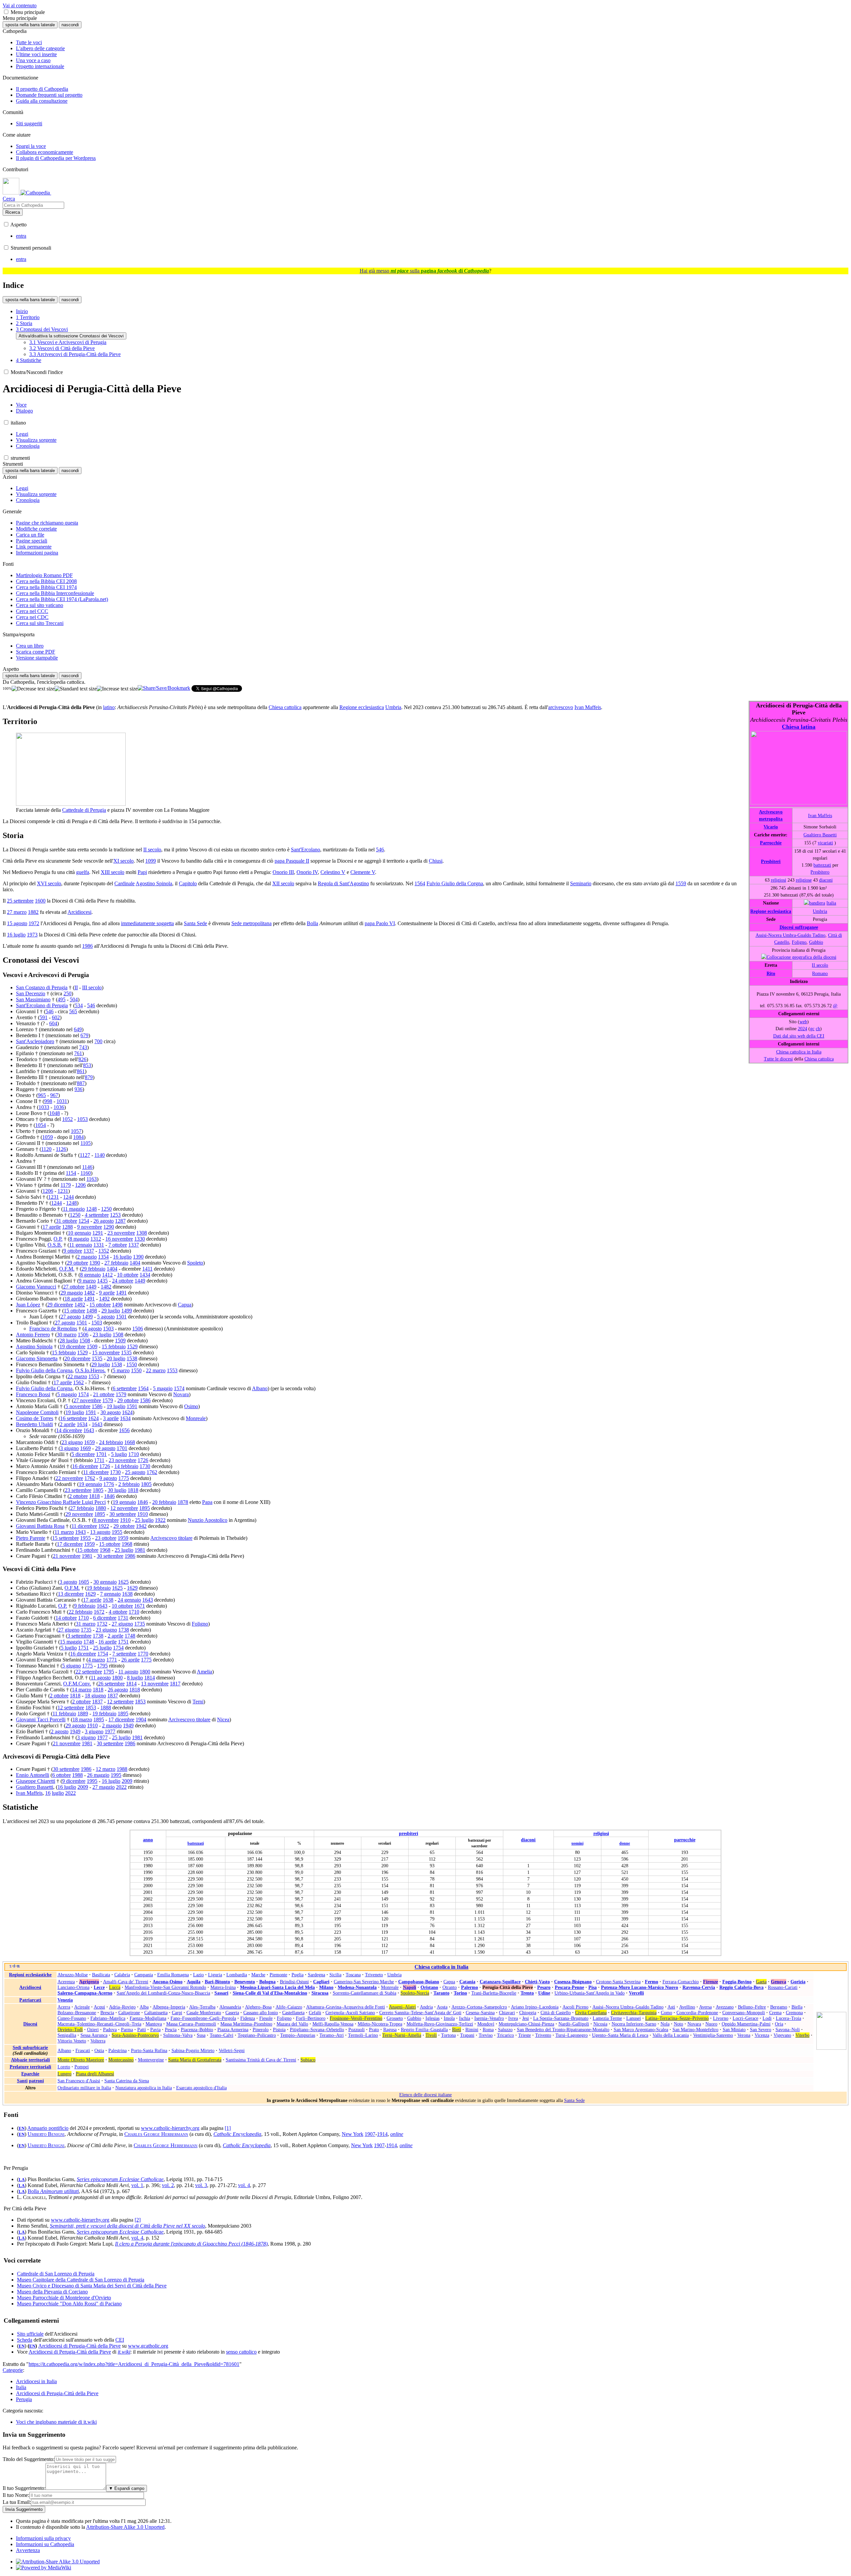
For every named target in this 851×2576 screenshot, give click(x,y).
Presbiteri (771, 861)
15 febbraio (114, 1347)
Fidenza (248, 2018)
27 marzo (17, 912)
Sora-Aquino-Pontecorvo (135, 2035)
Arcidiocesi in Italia (36, 2381)
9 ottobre (73, 1251)
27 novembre (87, 1400)
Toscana (353, 1975)
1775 (124, 1478)
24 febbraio (111, 1442)
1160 (86, 1173)
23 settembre (78, 1490)
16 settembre (73, 1418)
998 (48, 1101)
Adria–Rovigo (122, 2007)
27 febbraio (116, 1263)
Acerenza (66, 1982)
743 (83, 1047)
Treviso (486, 2035)
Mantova (154, 2024)
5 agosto (106, 1317)
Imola (449, 2018)
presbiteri (409, 1833)
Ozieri (93, 2029)
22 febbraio (80, 1612)
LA (22, 2180)
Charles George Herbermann (156, 2134)
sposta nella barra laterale (30, 25)
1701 (122, 1448)
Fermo (652, 1982)
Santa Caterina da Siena (127, 2081)
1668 (130, 1442)
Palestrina (118, 2050)
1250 (106, 1209)
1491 (121, 1293)
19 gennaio (90, 1484)
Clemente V (363, 872)
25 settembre (20, 901)
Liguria (215, 1975)
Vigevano (782, 2035)
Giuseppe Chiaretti (36, 1781)
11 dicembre (96, 1472)
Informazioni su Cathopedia (45, 2544)
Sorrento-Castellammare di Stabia (365, 1993)
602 (56, 1017)
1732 (102, 1624)
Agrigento (89, 1982)
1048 (55, 1113)
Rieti (457, 2029)
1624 (127, 1412)
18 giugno (95, 1696)
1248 (71, 1203)
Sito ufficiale (30, 2334)
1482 (106, 1287)
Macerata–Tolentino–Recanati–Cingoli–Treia (99, 2024)
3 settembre (79, 1636)
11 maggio (74, 1209)
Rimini (472, 2029)
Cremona (794, 2013)
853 (87, 1065)
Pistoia (279, 2029)
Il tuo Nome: (16, 2495)
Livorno (721, 2018)
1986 (87, 946)
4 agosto (93, 1329)
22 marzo (156, 1370)
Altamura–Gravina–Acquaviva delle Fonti (346, 2007)
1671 (140, 1606)
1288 (67, 1227)
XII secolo (283, 883)
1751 (123, 1642)
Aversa (705, 2007)
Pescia (171, 2029)
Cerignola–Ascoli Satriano (350, 2013)
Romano (820, 973)
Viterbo (802, 2035)
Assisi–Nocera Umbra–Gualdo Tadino (628, 2007)
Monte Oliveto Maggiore (81, 2060)
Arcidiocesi (79, 912)
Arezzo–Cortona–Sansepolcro (479, 2007)
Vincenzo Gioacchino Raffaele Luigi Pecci (61, 1502)
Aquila (194, 1982)
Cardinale (124, 883)
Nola (665, 2024)
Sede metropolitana (251, 923)
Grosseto (395, 2018)
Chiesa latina (799, 727)
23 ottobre (106, 1538)
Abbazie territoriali (30, 2060)
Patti (142, 2029)
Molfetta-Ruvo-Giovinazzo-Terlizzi (440, 2024)
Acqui (99, 2007)
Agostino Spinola (154, 883)
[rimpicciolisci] (33, 689)
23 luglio (102, 1335)
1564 (420, 883)
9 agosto (108, 1478)
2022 (121, 1787)
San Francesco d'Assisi (79, 2081)
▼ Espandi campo (126, 2488)
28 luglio (69, 1341)
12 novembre (124, 1508)
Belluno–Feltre (752, 2007)
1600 (40, 901)
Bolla (312, 923)
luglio (58, 1793)
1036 (59, 1107)
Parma (127, 2029)
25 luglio (144, 1520)
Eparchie (30, 2074)
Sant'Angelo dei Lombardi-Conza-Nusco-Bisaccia (163, 1993)
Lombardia (237, 1975)
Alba (144, 2007)
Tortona (448, 2035)
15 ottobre (100, 1305)
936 (78, 1089)
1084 (78, 1137)
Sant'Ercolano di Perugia (42, 1005)
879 (89, 1077)
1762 (152, 1472)
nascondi (70, 25)
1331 (99, 1245)
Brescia (107, 2013)
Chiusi (436, 861)
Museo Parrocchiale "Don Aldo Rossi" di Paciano (69, 2304)
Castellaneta (293, 2013)
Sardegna (316, 1975)
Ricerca (13, 212)
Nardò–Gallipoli (574, 2024)
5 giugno (71, 1666)
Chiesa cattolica (819, 1059)
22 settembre (89, 1672)
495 (61, 999)
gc (812, 1029)
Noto (678, 2024)
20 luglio (116, 1358)
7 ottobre (118, 1245)
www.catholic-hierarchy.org (170, 2128)
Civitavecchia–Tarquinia (634, 2013)
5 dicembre (83, 1454)
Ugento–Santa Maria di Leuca (620, 2035)
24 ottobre (123, 1281)
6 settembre (125, 1388)
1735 (140, 1624)
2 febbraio (129, 1484)
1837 (113, 1696)
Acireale (82, 2007)
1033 (44, 1107)
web (803, 1022)
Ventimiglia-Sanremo (713, 2035)
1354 (103, 1257)
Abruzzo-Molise (73, 1975)
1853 (140, 1702)
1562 (78, 1382)
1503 (97, 1323)
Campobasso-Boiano (419, 1982)
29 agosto (105, 1448)
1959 (123, 1538)
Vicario (771, 827)
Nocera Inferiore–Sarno (634, 2024)
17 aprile (52, 1227)
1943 (80, 1532)
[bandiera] (814, 903)
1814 (150, 1678)
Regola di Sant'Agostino (343, 883)
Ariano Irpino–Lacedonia (535, 2007)
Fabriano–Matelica (108, 2018)
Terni (198, 1702)
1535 (126, 1352)
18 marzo (82, 1719)
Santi (22, 2081)
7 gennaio (110, 1594)
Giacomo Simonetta (37, 1358)
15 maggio (71, 1642)
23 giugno (72, 1442)
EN (22, 2129)
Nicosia (600, 2024)
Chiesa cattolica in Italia (799, 1052)
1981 (140, 1550)
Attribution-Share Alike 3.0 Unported (125, 2527)
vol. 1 (137, 2185)
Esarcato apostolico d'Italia (201, 2088)
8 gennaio (90, 1275)
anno (148, 1840)
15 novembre (106, 1352)
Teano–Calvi (222, 2035)
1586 (145, 1400)
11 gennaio (81, 1245)
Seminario (581, 883)
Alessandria (230, 2007)
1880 (101, 1508)
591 (44, 1017)
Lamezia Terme (607, 2018)
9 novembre (90, 1227)
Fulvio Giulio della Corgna (455, 883)
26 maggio (98, 1775)
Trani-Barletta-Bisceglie (494, 1993)
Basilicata (101, 1975)
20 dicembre (77, 1358)
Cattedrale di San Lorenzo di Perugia (56, 2274)
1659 (89, 1442)
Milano (326, 1987)
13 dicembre (71, 1594)
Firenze (711, 1982)
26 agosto (104, 1221)
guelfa (83, 872)
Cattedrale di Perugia (84, 810)
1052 (67, 1119)
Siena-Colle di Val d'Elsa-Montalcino (270, 1993)
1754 (118, 1648)
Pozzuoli (357, 2029)
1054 (41, 1125)
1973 (32, 935)
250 (67, 993)
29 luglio (111, 1311)
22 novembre (69, 1478)
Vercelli (636, 1993)
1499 (127, 1311)
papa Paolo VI (380, 923)
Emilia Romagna (173, 1975)
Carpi (177, 2013)
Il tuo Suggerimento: (24, 2488)
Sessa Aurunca (94, 2035)
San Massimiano (33, 999)
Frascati (83, 2050)
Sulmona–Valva (178, 2035)
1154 (71, 1173)
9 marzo (87, 1281)
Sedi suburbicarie (30, 2047)
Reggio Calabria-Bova (741, 1987)
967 (54, 1095)
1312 (96, 1239)
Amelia (204, 1672)
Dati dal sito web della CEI (799, 1036)
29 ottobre (77, 1263)
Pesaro (544, 1987)
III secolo (92, 987)
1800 (145, 1672)
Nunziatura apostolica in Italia (144, 2088)
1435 (102, 1281)
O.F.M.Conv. (77, 1684)
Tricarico (505, 2035)
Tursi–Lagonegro (572, 2035)
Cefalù (315, 2013)
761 (78, 1053)
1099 (151, 861)
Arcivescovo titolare (171, 1538)
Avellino (687, 2007)
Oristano (429, 1987)
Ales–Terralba (202, 2007)
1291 (98, 1233)
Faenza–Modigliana (148, 2018)
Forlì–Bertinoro (311, 2018)
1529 (132, 1347)
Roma (488, 2029)
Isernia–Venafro (489, 2018)
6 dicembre (105, 1618)
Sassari (221, 1993)
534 (79, 1005)
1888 (106, 1708)
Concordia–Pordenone (697, 2013)
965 (42, 1095)
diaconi (826, 880)
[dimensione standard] (76, 689)
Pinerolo (261, 2029)
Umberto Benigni (46, 2134)
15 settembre (65, 1538)
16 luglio (16, 935)
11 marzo (64, 1532)
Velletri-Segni (232, 2050)
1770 (143, 1654)
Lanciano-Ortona (73, 1987)
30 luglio (117, 1490)
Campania (144, 1975)
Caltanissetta (156, 2013)
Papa (207, 1502)
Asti (671, 2007)
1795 (102, 1666)
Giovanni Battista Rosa (40, 1526)
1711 (99, 1460)
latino (109, 707)
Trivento (543, 2035)
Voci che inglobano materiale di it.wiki (56, 2422)
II (76, 987)
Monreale (196, 1418)
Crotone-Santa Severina (618, 1982)
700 (98, 1041)
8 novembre (106, 1520)
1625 (123, 1582)
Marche (258, 1975)
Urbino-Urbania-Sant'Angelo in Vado (590, 1993)
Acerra (64, 2007)
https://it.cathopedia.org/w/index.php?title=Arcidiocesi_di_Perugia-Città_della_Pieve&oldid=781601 (134, 2364)
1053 (82, 1119)
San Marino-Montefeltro (695, 2029)
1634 (125, 1418)
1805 (146, 1484)
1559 (681, 883)
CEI (120, 2340)
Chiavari (507, 2013)
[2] (138, 2220)
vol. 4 (244, 2185)
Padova (110, 2029)
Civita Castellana (591, 2013)
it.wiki (124, 2352)
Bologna (267, 1982)
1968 (127, 1544)
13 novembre (155, 1684)
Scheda (25, 2340)
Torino (460, 1993)
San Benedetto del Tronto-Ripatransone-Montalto (563, 2029)
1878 (183, 1502)
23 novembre (121, 1233)
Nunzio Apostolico (208, 1520)
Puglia (298, 1975)
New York (353, 2134)
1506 (138, 1329)
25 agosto (135, 1472)
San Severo (761, 2029)
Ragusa (390, 2029)
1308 (142, 1233)
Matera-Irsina (223, 1987)
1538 (132, 1358)
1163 (92, 1179)
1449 (140, 1281)
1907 (370, 2134)
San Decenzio (31, 993)
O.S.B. (55, 1245)
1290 (109, 1227)
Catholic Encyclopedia (237, 2134)
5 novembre (78, 1406)
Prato (374, 2029)
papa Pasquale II (292, 861)
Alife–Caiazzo (289, 2007)
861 (81, 1071)
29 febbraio (93, 1269)
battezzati (822, 865)
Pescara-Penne (569, 1987)
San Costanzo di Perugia (42, 987)
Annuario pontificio (48, 2128)
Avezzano (725, 2007)
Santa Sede (195, 923)
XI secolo (123, 861)
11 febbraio (64, 1714)
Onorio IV (307, 872)
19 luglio (116, 1406)
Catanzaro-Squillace (500, 1982)
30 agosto (111, 1412)
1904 (141, 1719)
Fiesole (266, 2018)
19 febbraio (99, 1588)
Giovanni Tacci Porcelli (41, 1719)
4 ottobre (118, 1612)
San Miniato (734, 2029)
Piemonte (278, 1975)
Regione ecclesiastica (771, 911)
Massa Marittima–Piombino (246, 2024)
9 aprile (107, 1293)
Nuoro (711, 2024)
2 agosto (60, 1731)
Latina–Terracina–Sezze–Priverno (677, 2018)
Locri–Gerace (745, 2018)
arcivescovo (561, 707)
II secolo (820, 965)
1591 (132, 1406)
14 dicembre (69, 1430)
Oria (779, 2024)
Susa (201, 2035)
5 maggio (163, 1388)
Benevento (245, 1982)
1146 (87, 1167)
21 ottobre (104, 1394)
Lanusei (634, 2018)
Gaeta (761, 1982)
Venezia (65, 2000)
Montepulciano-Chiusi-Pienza (526, 2024)
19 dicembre (72, 1347)
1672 (99, 1612)
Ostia (99, 2050)
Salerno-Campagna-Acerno (85, 1993)
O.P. (58, 1239)
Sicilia (335, 1975)
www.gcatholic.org (148, 2346)
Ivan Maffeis (820, 815)
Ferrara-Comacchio (681, 1982)
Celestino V (333, 872)
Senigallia (67, 2035)
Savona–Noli (788, 2029)
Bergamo (779, 2007)
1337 (134, 1245)
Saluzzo (505, 2029)
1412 (107, 1275)
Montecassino (121, 2060)
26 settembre (111, 1684)
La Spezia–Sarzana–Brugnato (561, 2018)
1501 (121, 1317)
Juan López (28, 1305)
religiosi (779, 880)
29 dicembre (60, 1305)
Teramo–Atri (332, 2035)
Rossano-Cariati (783, 1987)
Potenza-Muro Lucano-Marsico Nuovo (640, 1987)
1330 (140, 1239)
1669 (85, 1448)
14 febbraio (126, 1466)
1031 (62, 1101)
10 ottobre (128, 1275)
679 (84, 1035)
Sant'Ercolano (305, 850)
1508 (118, 1335)
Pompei (82, 2067)
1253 (115, 1215)
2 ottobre (78, 1496)
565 (73, 1011)
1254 (84, 1221)
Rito (771, 973)
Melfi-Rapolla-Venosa (333, 2024)
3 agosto (68, 1582)
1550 (132, 1364)
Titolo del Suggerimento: (29, 2459)
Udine (544, 1993)
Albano (260, 1388)
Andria (426, 2007)
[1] (228, 2128)
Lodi (767, 2018)
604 (53, 1023)
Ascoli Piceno (575, 2007)
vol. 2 (168, 2185)
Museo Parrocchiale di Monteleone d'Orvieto (64, 2298)
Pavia (155, 2029)
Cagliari (321, 1982)
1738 (124, 1630)
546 (380, 850)
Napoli (410, 1987)
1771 (112, 1660)
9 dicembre (74, 1781)
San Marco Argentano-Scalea (641, 2029)
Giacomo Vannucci (36, 1287)
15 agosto (17, 923)
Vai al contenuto (20, 5)
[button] (6, 12)
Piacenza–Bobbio (197, 2029)
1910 (143, 1514)
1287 (120, 1221)
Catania (467, 1982)
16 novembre (119, 1239)
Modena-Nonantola (357, 1987)
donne (625, 1843)
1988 (122, 1769)
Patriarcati (30, 2000)
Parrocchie (771, 843)
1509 (120, 1341)
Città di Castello (556, 2013)
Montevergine (151, 2060)
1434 (145, 1275)
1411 (147, 1269)
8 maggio (79, 1239)
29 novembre (79, 1514)
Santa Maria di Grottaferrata (195, 2060)
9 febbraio (85, 1606)
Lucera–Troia (789, 2018)
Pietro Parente (31, 1538)
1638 (127, 1594)
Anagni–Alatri (402, 2007)
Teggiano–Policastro (257, 2035)
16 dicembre (85, 1466)
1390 (138, 1257)
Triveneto (374, 1975)
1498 (117, 1305)
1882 (33, 912)
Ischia (465, 2018)
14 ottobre (66, 1618)
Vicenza (762, 2035)
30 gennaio (105, 1582)
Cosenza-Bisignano (573, 1982)
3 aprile (111, 1418)
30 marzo (67, 1335)
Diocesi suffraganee (799, 927)
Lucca (115, 1987)
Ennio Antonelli (33, 1775)
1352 (104, 1251)
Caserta (232, 2013)
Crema (775, 2013)
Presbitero (820, 872)
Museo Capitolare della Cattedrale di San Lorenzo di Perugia (81, 2280)
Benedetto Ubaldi (34, 1424)
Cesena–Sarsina (480, 2013)
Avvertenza (28, 2550)
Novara (181, 1394)
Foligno (799, 942)
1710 (134, 1454)
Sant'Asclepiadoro (35, 1041)
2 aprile (68, 1424)
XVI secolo (49, 883)
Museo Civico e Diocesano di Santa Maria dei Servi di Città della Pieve (92, 2286)
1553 (172, 1370)
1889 (83, 1714)
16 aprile (108, 1642)
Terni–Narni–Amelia (402, 2035)
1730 (145, 1466)
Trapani (467, 2035)
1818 (133, 1490)
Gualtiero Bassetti (820, 835)
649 (78, 1029)
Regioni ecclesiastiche (30, 1975)
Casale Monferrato (204, 2013)
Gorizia (798, 1982)
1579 (121, 1394)
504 (74, 999)
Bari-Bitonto (217, 1982)
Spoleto (195, 1263)
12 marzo (106, 1769)
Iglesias (432, 2018)
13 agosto (100, 1532)
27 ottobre (74, 1287)
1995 (116, 1775)
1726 (143, 1460)
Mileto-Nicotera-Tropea (380, 2024)
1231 (63, 1191)
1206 (80, 1185)
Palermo (470, 1987)
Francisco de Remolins (53, 1329)
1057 (76, 1131)
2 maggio (87, 1257)
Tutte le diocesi (778, 1059)
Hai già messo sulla (424, 271)
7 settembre (124, 1654)
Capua (185, 1305)
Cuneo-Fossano (72, 2018)
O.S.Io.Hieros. (90, 1370)
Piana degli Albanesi (95, 2074)
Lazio (198, 1975)
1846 (109, 1496)
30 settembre (123, 1514)
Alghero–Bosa (258, 2007)
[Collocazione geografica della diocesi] (799, 957)
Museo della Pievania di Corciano (52, 2292)
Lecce (99, 1987)
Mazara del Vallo (292, 2024)
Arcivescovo (771, 812)
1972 (34, 923)
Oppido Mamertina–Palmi (746, 2024)
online (397, 2134)
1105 (86, 1143)
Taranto (441, 1993)
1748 (130, 1636)
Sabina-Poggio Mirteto (193, 2050)
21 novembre (67, 1556)
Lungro (64, 2074)
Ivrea (513, 2018)
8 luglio (135, 1678)
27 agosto (71, 1317)
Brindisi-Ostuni (294, 1982)
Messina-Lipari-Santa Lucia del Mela (277, 1987)
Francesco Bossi (33, 1394)
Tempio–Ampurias (298, 2035)
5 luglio (119, 1454)
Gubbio (816, 942)
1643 (97, 1424)
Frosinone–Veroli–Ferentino (356, 2018)
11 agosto (128, 1672)
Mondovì (486, 2024)
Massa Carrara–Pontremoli (191, 2024)
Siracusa (320, 1993)
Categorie (13, 2370)
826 (82, 1059)
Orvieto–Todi (70, 2029)
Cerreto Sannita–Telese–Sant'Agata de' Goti (420, 2013)
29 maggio (72, 1293)
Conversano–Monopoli (744, 2013)
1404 (135, 1263)
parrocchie (685, 1840)
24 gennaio (129, 1600)
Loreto (64, 2067)
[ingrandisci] (117, 689)
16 (48, 1793)
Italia (831, 903)
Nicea (223, 1719)
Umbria (820, 911)
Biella (797, 2007)
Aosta (442, 2007)
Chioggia (528, 2013)
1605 (84, 1582)
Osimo (191, 1406)
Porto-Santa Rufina (149, 2050)
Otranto (450, 1987)
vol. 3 (201, 2185)
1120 (46, 1149)
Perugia (24, 2399)
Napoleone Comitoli (37, 1412)
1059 (48, 1137)
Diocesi (30, 2024)
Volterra (98, 2041)
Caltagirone (129, 2013)
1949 (128, 1725)
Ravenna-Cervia (699, 1987)
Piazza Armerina (233, 2029)
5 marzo (121, 1370)
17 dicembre (70, 1544)
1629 (132, 1588)
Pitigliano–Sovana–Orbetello (317, 2029)
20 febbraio (164, 1502)
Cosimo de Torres (35, 1418)
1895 (145, 1508)
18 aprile (74, 1299)
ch (818, 1029)
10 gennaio (79, 1233)
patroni (36, 2081)
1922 (160, 1520)
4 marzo (97, 1660)
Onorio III (283, 872)
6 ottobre (61, 1775)
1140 (100, 1155)
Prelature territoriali (30, 2067)
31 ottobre (66, 1221)
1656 (124, 1430)
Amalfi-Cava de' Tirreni (126, 1982)
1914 (382, 2134)
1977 (110, 1731)
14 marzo (82, 1690)
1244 (68, 1197)
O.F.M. (67, 1269)
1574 (179, 1388)
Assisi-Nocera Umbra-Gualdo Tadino (790, 935)
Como (667, 2013)
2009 (127, 1781)
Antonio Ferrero (33, 1335)
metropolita (771, 819)
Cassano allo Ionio (261, 2013)
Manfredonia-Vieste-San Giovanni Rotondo (165, 1987)
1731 (123, 1618)
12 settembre (120, 1702)
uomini (577, 1843)
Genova (779, 1982)
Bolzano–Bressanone (77, 2013)
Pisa (593, 1987)
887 (81, 1083)
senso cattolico (241, 2352)
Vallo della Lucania (671, 2035)
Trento (527, 1993)
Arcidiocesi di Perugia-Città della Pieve (79, 2346)
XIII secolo (113, 872)
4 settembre (97, 1215)
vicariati (825, 843)
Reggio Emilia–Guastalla (424, 2029)
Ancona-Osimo (168, 1982)
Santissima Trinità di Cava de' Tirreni (261, 2060)
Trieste (525, 2035)
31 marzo (86, 1624)
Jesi (526, 2018)
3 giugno (69, 1448)
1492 (104, 1299)
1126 (61, 1149)
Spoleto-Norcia (415, 1993)
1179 (66, 1185)
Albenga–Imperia (169, 2007)
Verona (744, 2035)
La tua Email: (17, 2502)
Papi (142, 872)
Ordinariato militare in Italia (84, 2088)
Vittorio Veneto (72, 2041)
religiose (804, 880)
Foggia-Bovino (737, 1982)
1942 (141, 1526)
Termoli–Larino (363, 2035)
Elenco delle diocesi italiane (425, 2095)
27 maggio (104, 1787)
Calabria (122, 1975)
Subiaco (308, 2060)
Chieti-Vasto (537, 1982)
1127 (85, 1155)
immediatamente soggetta (147, 923)
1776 (109, 1484)
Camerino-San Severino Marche (364, 1982)
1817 (175, 1684)
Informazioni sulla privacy (43, 2538)
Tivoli (431, 2035)
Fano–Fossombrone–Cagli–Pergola (203, 2018)
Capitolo (188, 883)
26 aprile (130, 1660)
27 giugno (122, 1624)
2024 (802, 1029)
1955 (117, 1532)
